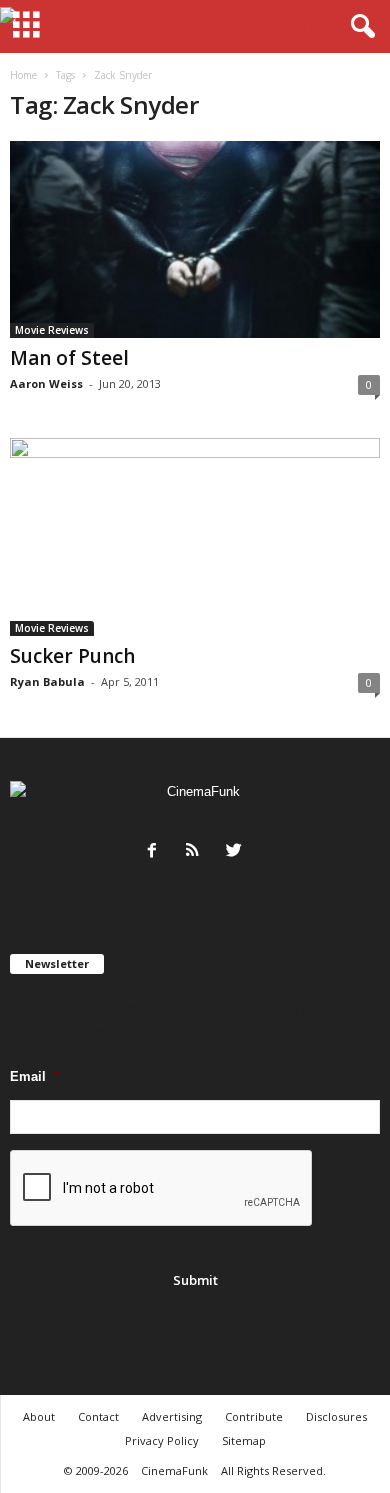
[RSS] (197, 852)
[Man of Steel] (195, 239)
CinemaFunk (174, 1470)
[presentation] (162, 1189)
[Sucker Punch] (195, 536)
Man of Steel (69, 358)
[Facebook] (156, 852)
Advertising (172, 1416)
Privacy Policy (162, 1440)
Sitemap (244, 1440)
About (39, 1416)
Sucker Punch (72, 656)
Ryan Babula (47, 681)
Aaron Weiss (46, 383)
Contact (98, 1416)
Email (34, 1076)
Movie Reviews (52, 330)
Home (23, 75)
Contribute (254, 1416)
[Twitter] (236, 852)
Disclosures (336, 1416)
